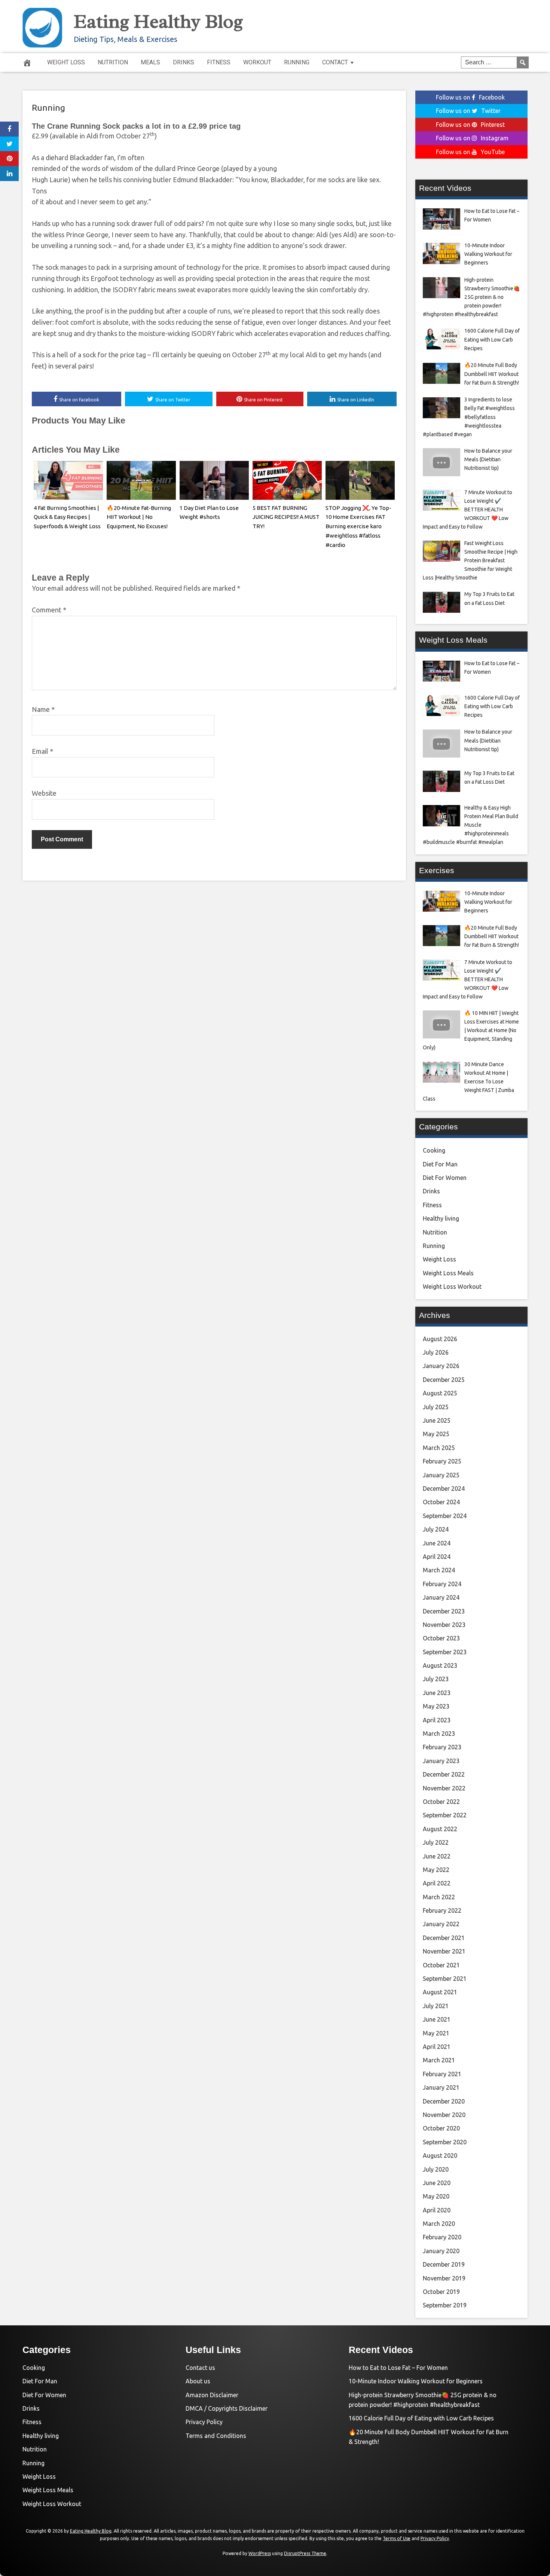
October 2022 (441, 1802)
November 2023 (444, 1625)
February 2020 (442, 2237)
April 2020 (437, 2210)
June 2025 (437, 1420)
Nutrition (113, 62)
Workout (257, 62)
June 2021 (437, 2019)
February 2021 (442, 2074)
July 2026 (436, 1352)
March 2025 (439, 1448)
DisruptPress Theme (305, 2553)
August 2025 (440, 1393)
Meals (150, 62)
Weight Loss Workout (452, 1287)
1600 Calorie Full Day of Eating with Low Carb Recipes (421, 2418)
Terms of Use (397, 2538)
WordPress (260, 2553)
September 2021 (445, 1979)
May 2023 (436, 1706)
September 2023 (445, 1652)
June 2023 (437, 1693)
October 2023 (441, 1638)
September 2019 (445, 2305)
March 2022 (439, 1897)
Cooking (434, 1150)
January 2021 (441, 2087)
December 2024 (444, 1489)
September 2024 (445, 1516)
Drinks (184, 62)
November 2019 (444, 2278)
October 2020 (441, 2128)
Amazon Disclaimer (212, 2395)
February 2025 (442, 1461)
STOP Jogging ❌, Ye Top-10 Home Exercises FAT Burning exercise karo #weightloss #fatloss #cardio (358, 526)
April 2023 (437, 1720)
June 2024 (437, 1543)
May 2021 (436, 2033)
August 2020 (440, 2156)
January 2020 (441, 2251)
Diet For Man (440, 1164)
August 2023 (440, 1665)
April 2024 (437, 1557)
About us (198, 2381)
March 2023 (439, 1734)
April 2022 (437, 1883)
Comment (49, 610)
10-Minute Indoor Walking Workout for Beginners (416, 2381)
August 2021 (440, 1992)
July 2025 (436, 1407)
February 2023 (442, 1747)
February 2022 (442, 1910)
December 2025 (444, 1380)
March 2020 (439, 2224)
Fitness (219, 62)
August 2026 (440, 1339)
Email (42, 751)
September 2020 (445, 2142)
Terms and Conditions (216, 2436)
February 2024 (442, 1584)
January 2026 (441, 1366)
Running (297, 62)
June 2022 (437, 1856)
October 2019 (441, 2292)
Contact (335, 62)
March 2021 (439, 2060)
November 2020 (444, 2115)
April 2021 (437, 2047)
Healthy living (441, 1218)
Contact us (200, 2368)
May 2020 (436, 2196)
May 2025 (436, 1434)
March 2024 (439, 1570)
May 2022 (436, 1870)
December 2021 (444, 1938)
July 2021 (436, 2006)
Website (44, 793)
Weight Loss (66, 62)
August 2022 (440, 1829)
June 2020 (437, 2183)
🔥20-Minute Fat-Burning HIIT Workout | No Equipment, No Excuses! (139, 517)
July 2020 (436, 2169)
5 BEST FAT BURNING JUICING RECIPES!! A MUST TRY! (286, 517)
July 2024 (436, 1529)
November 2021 (444, 1951)
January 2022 (441, 1924)
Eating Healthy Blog (158, 21)
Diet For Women (445, 1178)
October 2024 (441, 1502)
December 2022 (444, 1774)
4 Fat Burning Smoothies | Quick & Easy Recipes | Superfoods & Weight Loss (67, 517)
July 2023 (436, 1679)
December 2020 (444, 2101)
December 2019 (444, 2264)
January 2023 (441, 1761)
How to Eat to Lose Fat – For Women (398, 2368)
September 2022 (445, 1815)
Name (43, 709)
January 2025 (441, 1475)
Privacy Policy (204, 2422)
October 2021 (441, 1965)
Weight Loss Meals (448, 1273)
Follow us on (470, 97)
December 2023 (444, 1611)
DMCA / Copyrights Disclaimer (227, 2408)
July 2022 (436, 1842)
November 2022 (444, 1788)
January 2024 (441, 1597)
